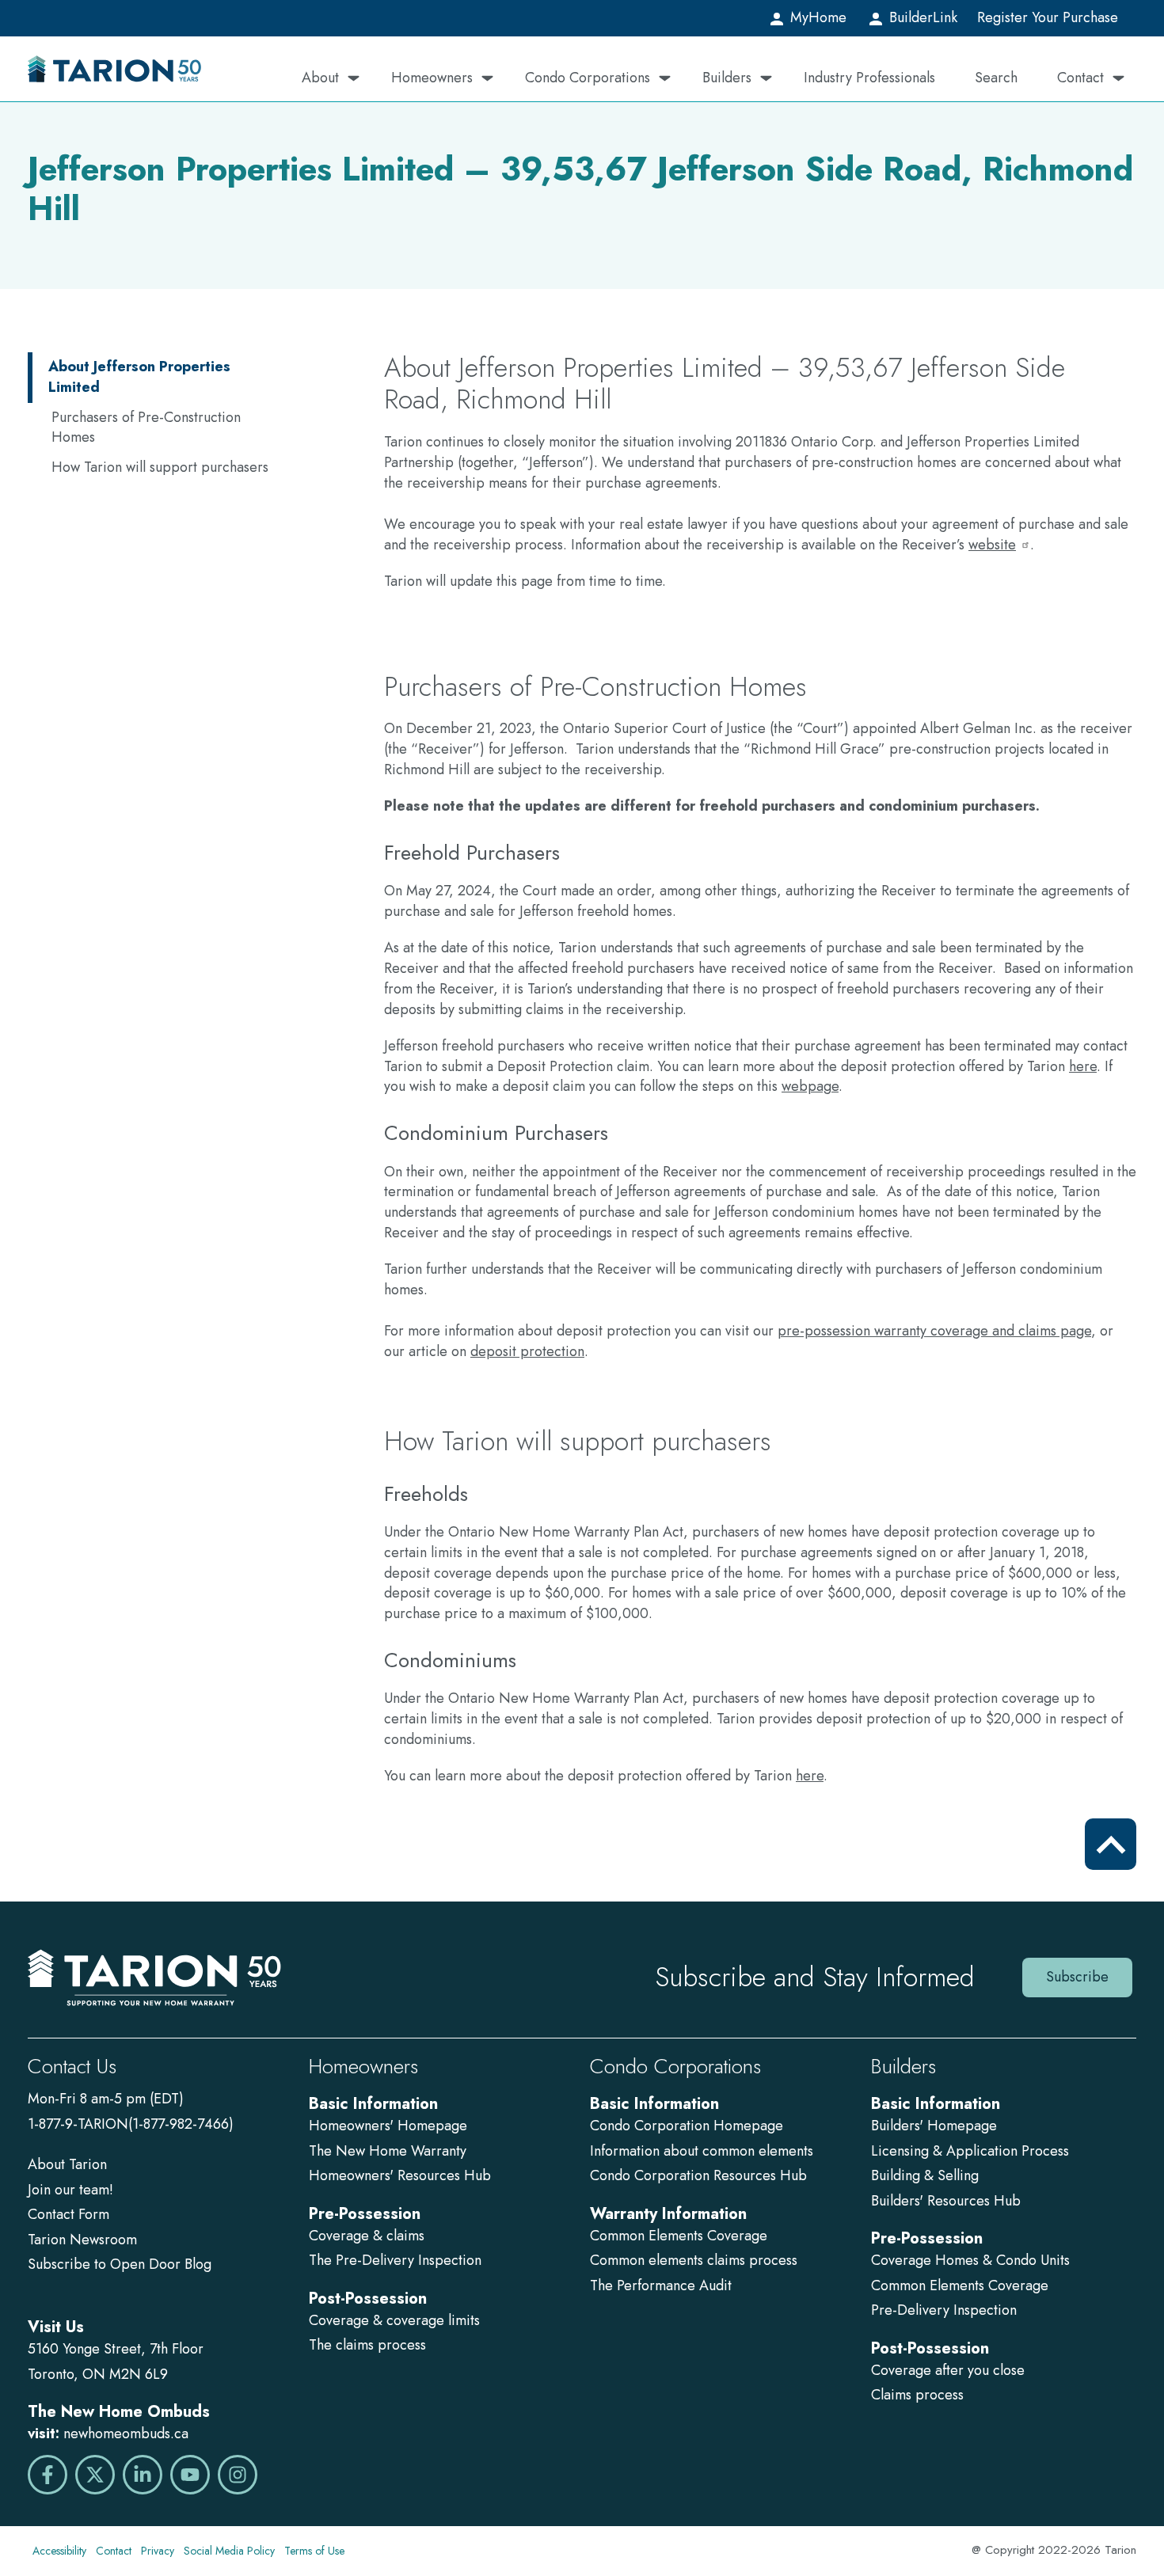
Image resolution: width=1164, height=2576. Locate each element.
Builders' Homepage (934, 2126)
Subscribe (1077, 1977)
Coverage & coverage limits (394, 2320)
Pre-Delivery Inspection (944, 2310)
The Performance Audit (661, 2285)
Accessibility (59, 2551)
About (320, 78)
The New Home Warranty (388, 2151)
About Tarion (67, 2164)
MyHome (816, 17)
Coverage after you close (948, 2370)
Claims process (917, 2395)
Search (996, 78)
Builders (727, 78)
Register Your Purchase (1048, 17)
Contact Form (68, 2214)
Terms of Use (314, 2551)
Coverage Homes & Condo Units (970, 2260)
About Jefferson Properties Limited (139, 377)
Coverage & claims (369, 2236)
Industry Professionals (869, 78)
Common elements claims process (694, 2260)
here (1083, 1066)
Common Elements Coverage (679, 2236)
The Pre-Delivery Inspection (395, 2260)
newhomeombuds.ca (126, 2434)
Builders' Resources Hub (946, 2201)
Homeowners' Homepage (388, 2126)
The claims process (367, 2345)
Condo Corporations (588, 78)
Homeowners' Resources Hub (400, 2175)
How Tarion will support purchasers (160, 467)
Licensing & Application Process (970, 2151)
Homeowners (432, 78)
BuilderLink (921, 17)
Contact (1080, 78)
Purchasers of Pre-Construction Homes (146, 427)
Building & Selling (925, 2175)
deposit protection (527, 1351)
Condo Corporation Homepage (687, 2126)
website (992, 545)
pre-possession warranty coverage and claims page (934, 1331)
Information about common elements (702, 2151)
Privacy (158, 2551)
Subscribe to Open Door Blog (120, 2264)
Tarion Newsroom (82, 2240)
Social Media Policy (229, 2551)
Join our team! (70, 2190)
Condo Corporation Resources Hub (698, 2175)
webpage (810, 1086)
